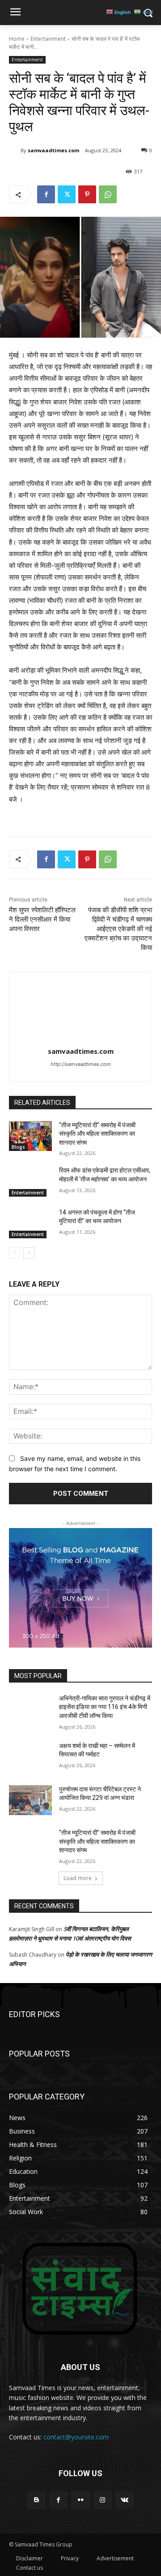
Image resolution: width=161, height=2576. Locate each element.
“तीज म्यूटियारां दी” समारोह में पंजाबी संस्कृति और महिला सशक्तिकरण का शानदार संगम (97, 1134)
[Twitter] (67, 194)
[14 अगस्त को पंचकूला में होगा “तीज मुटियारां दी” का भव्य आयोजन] (30, 1223)
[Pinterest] (87, 194)
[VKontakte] (125, 2500)
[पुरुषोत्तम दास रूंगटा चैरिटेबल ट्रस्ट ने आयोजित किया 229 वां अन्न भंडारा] (30, 1800)
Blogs (18, 1147)
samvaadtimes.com (53, 150)
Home (17, 39)
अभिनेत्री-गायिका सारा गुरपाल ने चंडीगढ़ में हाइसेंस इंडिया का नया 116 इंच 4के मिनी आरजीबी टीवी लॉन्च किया (105, 1707)
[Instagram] (103, 2500)
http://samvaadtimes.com (81, 1064)
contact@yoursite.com (76, 2437)
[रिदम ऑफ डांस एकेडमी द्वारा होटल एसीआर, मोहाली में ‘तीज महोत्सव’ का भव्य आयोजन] (30, 1181)
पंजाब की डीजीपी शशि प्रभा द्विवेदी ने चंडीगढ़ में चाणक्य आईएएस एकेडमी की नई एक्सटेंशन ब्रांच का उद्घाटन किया (118, 929)
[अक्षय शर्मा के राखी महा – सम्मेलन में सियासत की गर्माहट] (30, 1757)
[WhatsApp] (108, 194)
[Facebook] (46, 194)
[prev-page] (15, 1253)
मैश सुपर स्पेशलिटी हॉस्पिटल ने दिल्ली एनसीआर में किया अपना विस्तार (42, 919)
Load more (78, 1878)
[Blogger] (36, 2500)
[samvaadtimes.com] (15, 150)
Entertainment (48, 39)
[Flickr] (80, 2500)
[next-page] (29, 1253)
